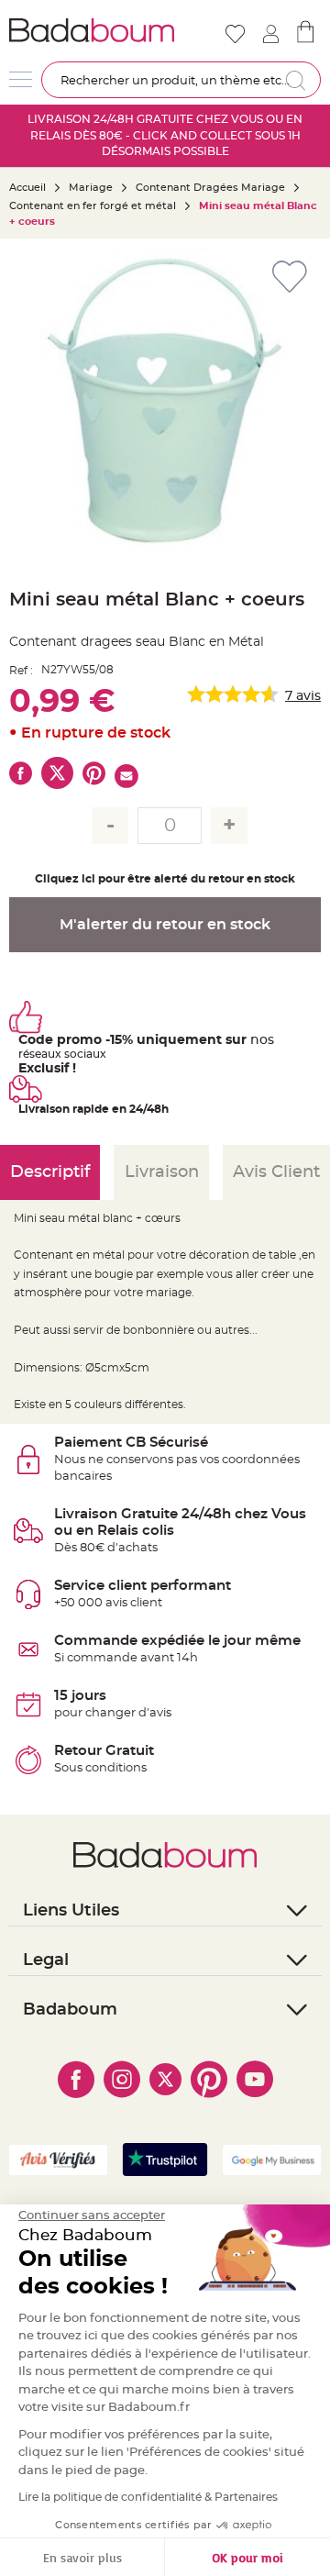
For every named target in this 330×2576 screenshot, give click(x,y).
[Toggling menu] (21, 79)
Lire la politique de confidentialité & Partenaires (148, 2497)
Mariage (91, 188)
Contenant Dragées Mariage (210, 188)
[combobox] (181, 80)
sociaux (84, 1054)
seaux (45, 1054)
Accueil (27, 188)
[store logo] (92, 30)
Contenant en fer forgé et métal (93, 206)
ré (24, 1054)
